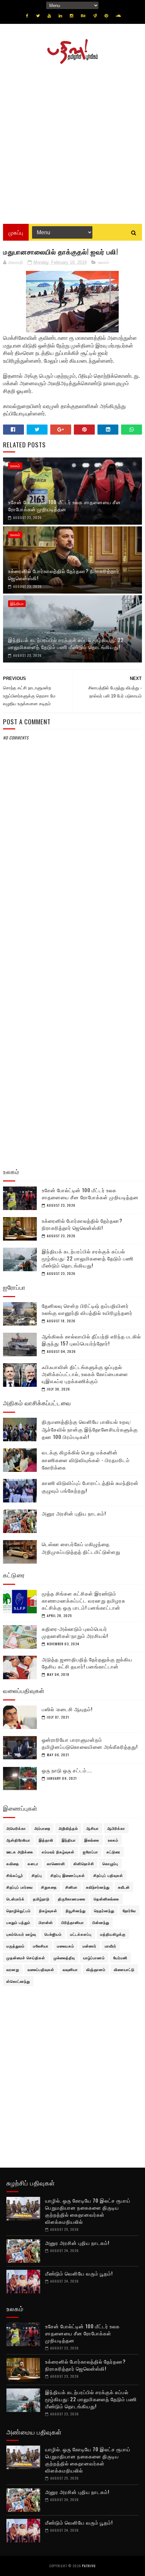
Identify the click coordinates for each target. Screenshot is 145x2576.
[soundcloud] (118, 16)
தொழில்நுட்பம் (19, 1910)
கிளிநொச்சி (84, 1863)
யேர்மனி (120, 1958)
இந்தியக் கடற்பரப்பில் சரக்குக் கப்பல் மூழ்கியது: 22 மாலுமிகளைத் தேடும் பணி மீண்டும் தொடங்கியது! (66, 643)
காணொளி (56, 1863)
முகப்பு (16, 232)
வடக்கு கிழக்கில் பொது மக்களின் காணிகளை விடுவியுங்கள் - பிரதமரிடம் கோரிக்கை (86, 1460)
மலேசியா (41, 1946)
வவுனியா (70, 1969)
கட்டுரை (113, 1852)
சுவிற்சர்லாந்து (98, 1887)
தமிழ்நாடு (41, 1899)
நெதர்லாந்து (104, 1910)
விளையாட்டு (124, 1969)
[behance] (83, 16)
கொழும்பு (110, 1863)
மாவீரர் (111, 1946)
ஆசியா (93, 1828)
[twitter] (38, 16)
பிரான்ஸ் (46, 1922)
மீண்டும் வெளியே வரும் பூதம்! (79, 2273)
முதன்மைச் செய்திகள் (26, 1958)
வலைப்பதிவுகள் (41, 1969)
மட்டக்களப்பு (81, 1934)
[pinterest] (106, 16)
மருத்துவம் (16, 1946)
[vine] (95, 16)
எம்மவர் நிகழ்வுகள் (58, 1852)
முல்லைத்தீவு (64, 1958)
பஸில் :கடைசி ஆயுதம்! (67, 1709)
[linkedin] (60, 16)
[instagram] (71, 16)
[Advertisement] (72, 142)
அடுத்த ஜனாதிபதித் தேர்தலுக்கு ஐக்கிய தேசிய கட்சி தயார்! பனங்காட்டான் (87, 1663)
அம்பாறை (42, 1828)
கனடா (33, 1863)
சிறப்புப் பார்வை (20, 1887)
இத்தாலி (46, 1840)
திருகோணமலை (72, 1899)
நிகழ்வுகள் (48, 1910)
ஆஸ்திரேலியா (18, 1840)
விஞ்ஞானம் (96, 1969)
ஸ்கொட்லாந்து (18, 1981)
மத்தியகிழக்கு (113, 1934)
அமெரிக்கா (16, 1828)
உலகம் (104, 262)
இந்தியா (17, 604)
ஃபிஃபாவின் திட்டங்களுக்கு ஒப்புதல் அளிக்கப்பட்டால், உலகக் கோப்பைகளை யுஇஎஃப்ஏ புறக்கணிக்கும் (85, 1374)
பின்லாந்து (101, 1922)
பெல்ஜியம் (53, 1934)
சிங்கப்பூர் (15, 1875)
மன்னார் (90, 1946)
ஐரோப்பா (91, 1852)
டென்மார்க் (16, 1899)
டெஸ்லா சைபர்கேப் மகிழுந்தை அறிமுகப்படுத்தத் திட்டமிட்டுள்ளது (81, 1548)
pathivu (89, 2566)
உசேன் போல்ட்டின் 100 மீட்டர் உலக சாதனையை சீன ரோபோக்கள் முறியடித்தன (65, 505)
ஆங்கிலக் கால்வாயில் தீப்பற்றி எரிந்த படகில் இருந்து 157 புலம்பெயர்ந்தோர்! (91, 1340)
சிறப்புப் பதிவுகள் (108, 1875)
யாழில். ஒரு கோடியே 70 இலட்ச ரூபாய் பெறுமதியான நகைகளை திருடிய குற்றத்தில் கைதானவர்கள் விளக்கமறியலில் (88, 2211)
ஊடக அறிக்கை (20, 1852)
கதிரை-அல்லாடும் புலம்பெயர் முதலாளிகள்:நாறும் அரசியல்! (75, 1632)
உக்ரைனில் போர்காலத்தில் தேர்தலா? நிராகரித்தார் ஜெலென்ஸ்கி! (64, 574)
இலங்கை (92, 1840)
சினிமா (71, 1887)
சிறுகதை (49, 1887)
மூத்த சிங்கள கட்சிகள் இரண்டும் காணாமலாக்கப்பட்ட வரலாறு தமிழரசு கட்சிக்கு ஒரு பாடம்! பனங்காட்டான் (83, 1600)
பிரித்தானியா (73, 1922)
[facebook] (27, 16)
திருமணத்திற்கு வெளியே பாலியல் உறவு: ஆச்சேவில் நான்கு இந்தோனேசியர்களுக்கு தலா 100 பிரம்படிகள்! (90, 1429)
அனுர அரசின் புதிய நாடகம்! (74, 1513)
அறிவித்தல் (68, 1828)
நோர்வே (129, 1910)
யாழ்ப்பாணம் (94, 1958)
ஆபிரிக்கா (116, 1828)
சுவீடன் (124, 1887)
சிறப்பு (37, 1875)
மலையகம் (66, 1946)
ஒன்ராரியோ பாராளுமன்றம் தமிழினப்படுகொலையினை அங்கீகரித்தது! (90, 1743)
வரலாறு (13, 1969)
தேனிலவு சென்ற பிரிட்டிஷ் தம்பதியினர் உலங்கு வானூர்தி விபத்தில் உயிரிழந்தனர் (87, 1309)
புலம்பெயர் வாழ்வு (21, 1934)
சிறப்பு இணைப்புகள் (68, 1875)
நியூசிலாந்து (76, 1910)
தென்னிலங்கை (107, 1899)
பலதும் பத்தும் (18, 1922)
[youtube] (49, 16)
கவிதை (13, 1863)
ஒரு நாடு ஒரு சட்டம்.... (67, 1770)
